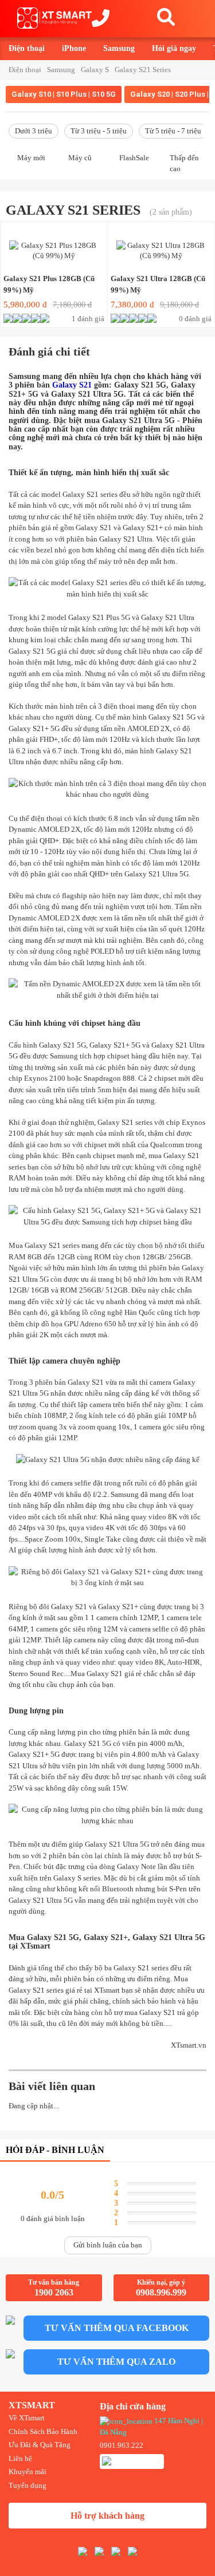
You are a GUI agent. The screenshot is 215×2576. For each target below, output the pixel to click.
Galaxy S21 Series (143, 70)
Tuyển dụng (28, 2485)
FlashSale (134, 158)
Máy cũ (80, 158)
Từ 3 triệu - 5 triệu (99, 131)
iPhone (74, 48)
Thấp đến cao (184, 163)
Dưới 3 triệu (34, 131)
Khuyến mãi (28, 2472)
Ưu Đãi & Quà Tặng (40, 2445)
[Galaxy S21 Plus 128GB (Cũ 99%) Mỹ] (54, 248)
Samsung (119, 48)
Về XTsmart (27, 2418)
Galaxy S (95, 70)
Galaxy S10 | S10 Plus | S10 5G (64, 94)
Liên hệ (20, 2458)
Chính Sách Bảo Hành (43, 2431)
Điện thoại (27, 48)
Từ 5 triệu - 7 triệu (173, 131)
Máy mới (31, 158)
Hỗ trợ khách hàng (107, 2516)
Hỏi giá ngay (174, 48)
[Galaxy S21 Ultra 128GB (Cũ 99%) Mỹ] (161, 248)
